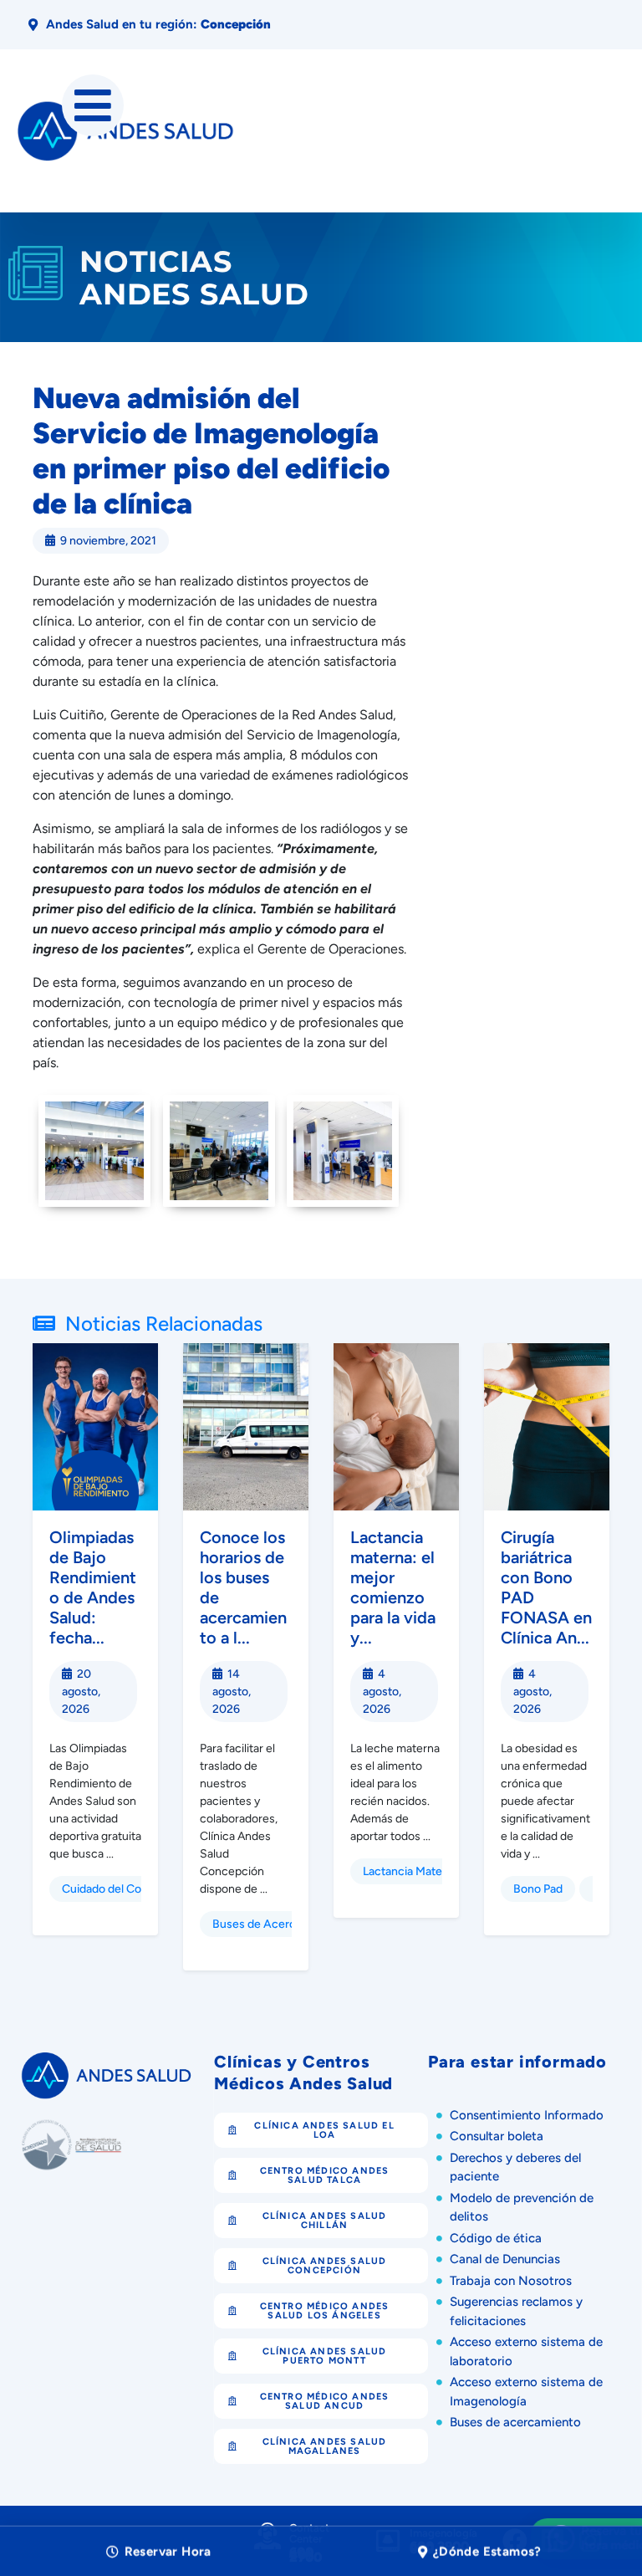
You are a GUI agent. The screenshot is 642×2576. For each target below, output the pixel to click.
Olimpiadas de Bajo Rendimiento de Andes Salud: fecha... (93, 1587)
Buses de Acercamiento (275, 1924)
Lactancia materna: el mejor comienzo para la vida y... (393, 1587)
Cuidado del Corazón (116, 1889)
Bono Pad (538, 1889)
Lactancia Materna (411, 1871)
